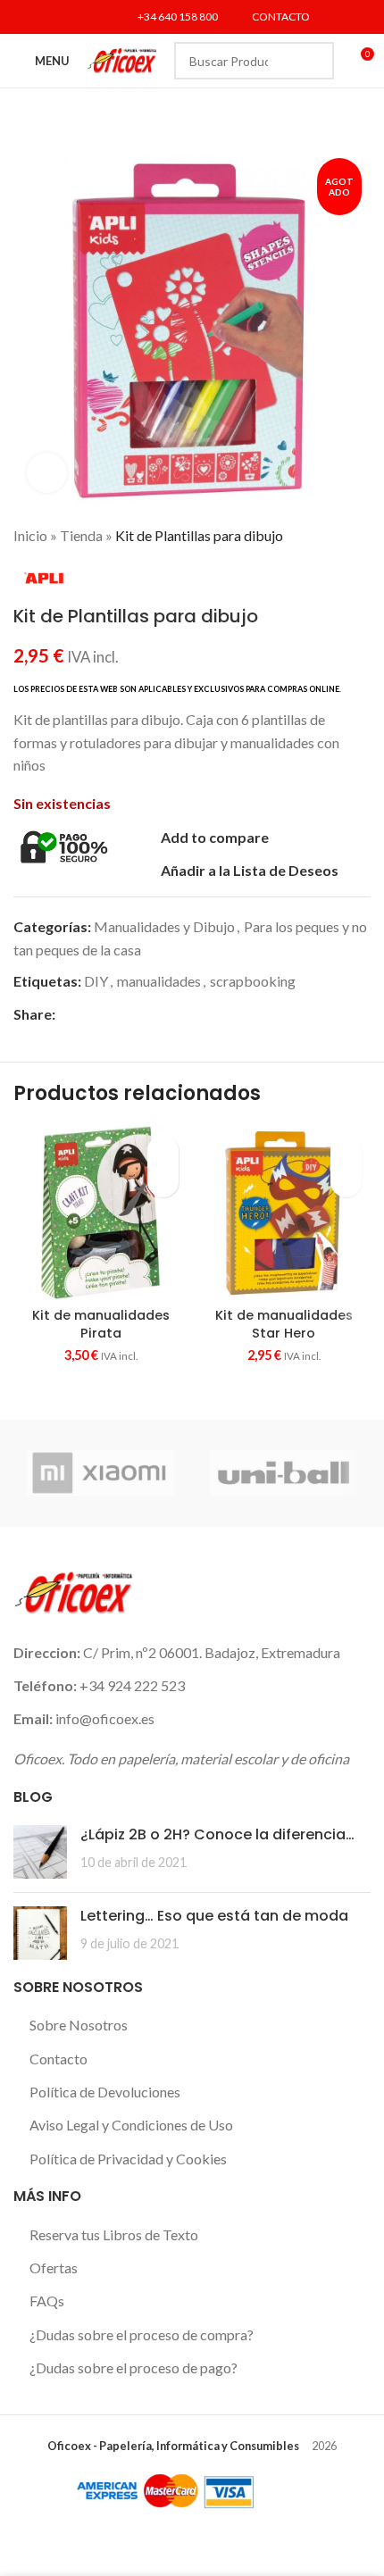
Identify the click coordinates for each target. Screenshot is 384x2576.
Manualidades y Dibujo (164, 926)
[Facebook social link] (25, 17)
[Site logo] (122, 58)
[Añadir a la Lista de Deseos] (163, 1150)
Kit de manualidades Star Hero (284, 1324)
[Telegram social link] (189, 1014)
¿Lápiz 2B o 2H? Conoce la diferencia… (217, 1834)
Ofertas (54, 2268)
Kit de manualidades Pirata (101, 1324)
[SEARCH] (315, 61)
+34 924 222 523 (132, 1685)
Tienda (81, 535)
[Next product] (362, 536)
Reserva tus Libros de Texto (114, 2234)
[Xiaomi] (100, 1473)
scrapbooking (253, 981)
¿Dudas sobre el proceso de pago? (134, 2368)
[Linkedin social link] (92, 17)
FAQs (47, 2301)
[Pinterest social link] (127, 1014)
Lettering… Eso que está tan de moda (214, 1916)
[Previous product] (326, 536)
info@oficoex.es (105, 1718)
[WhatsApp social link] (168, 1014)
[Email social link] (107, 1014)
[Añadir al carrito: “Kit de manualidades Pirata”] (163, 1182)
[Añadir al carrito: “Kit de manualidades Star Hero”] (346, 1182)
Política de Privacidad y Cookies (128, 2159)
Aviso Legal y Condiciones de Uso (131, 2125)
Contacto (58, 2059)
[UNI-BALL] (284, 1473)
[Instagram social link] (70, 17)
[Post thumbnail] (40, 1852)
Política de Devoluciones (105, 2092)
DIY (96, 981)
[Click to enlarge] (47, 473)
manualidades (159, 981)
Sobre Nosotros (79, 2025)
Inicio (30, 535)
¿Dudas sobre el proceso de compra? (142, 2334)
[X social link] (47, 17)
